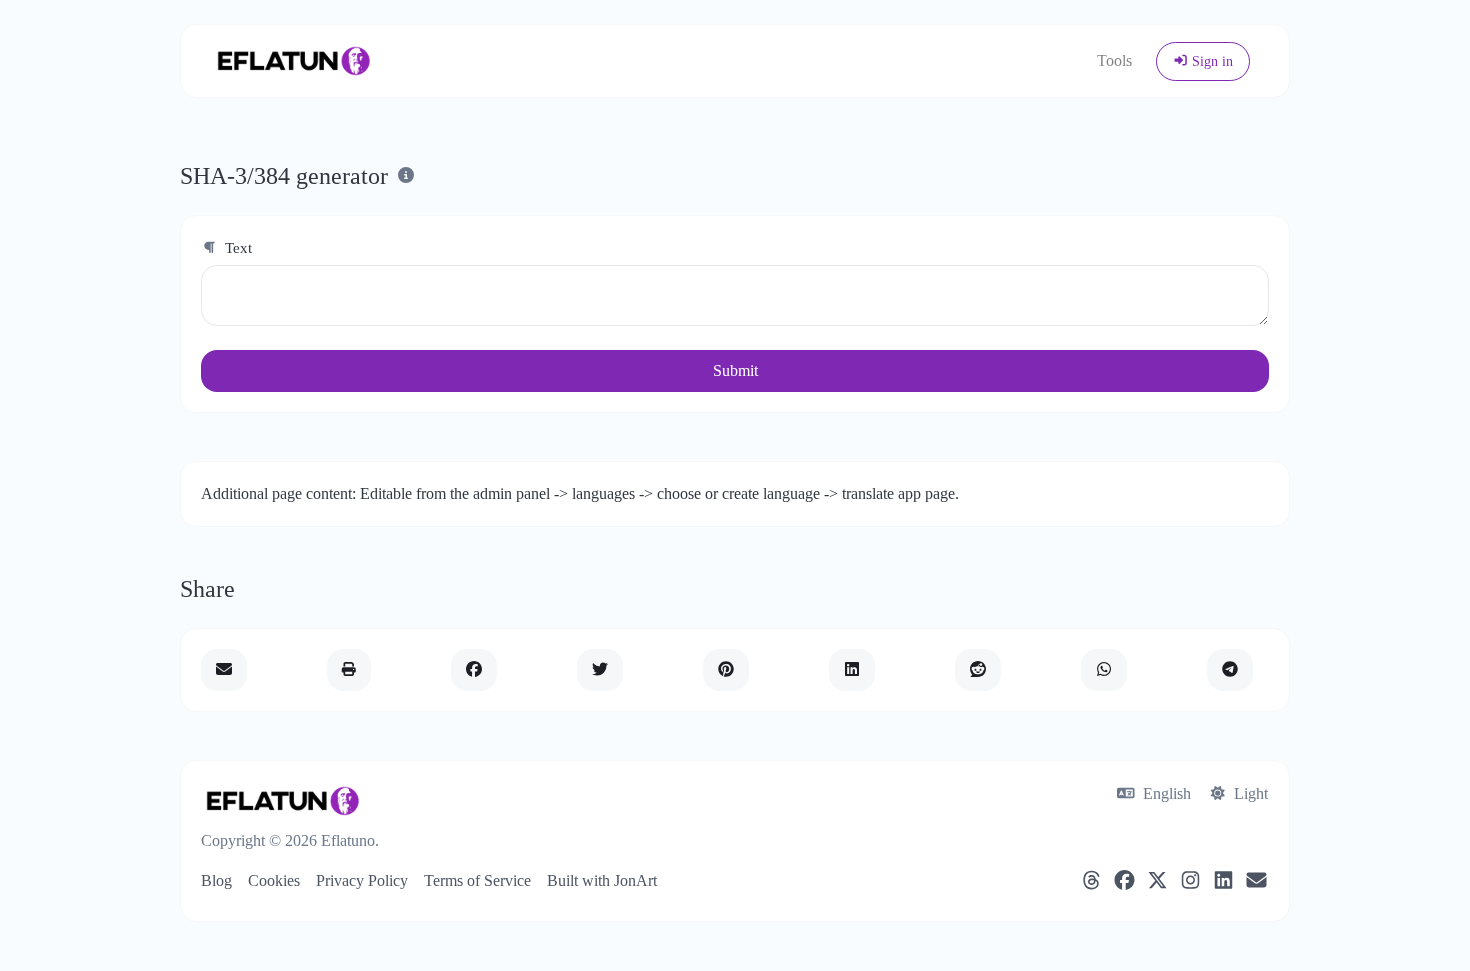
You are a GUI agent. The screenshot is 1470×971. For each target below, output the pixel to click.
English (1165, 793)
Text (236, 248)
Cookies (274, 880)
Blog (216, 880)
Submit (735, 370)
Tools (1114, 60)
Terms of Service (477, 880)
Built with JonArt (602, 880)
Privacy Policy (362, 880)
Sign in (1210, 61)
